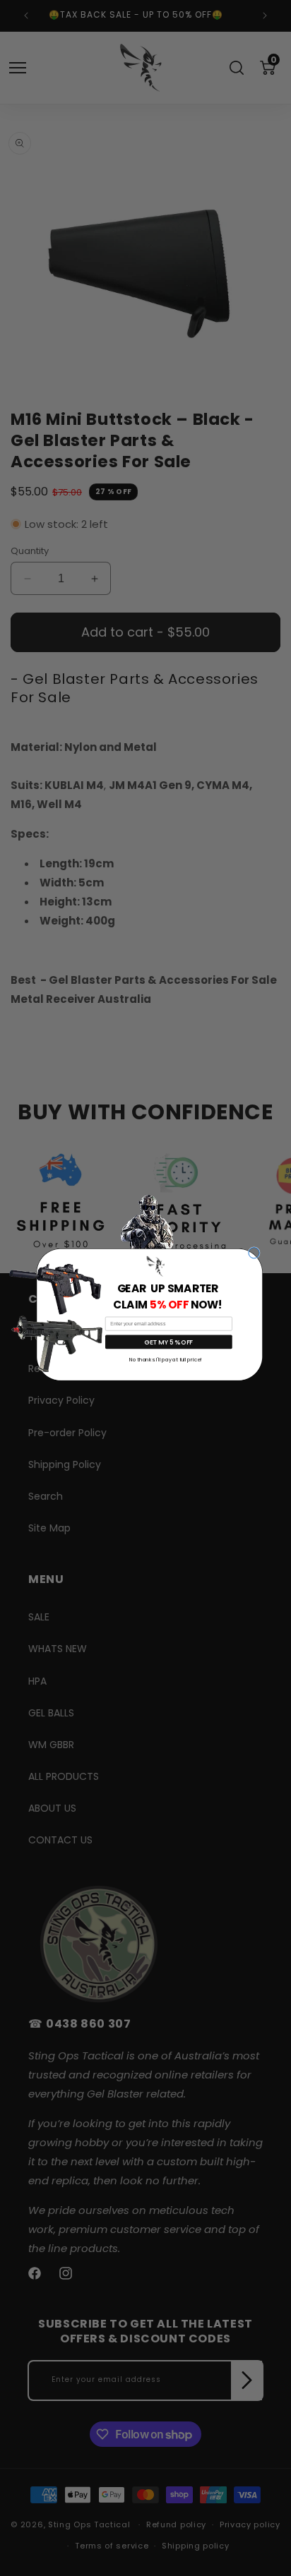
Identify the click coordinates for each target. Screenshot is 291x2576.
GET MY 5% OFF (168, 1342)
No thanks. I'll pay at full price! (165, 1359)
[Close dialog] (254, 1253)
